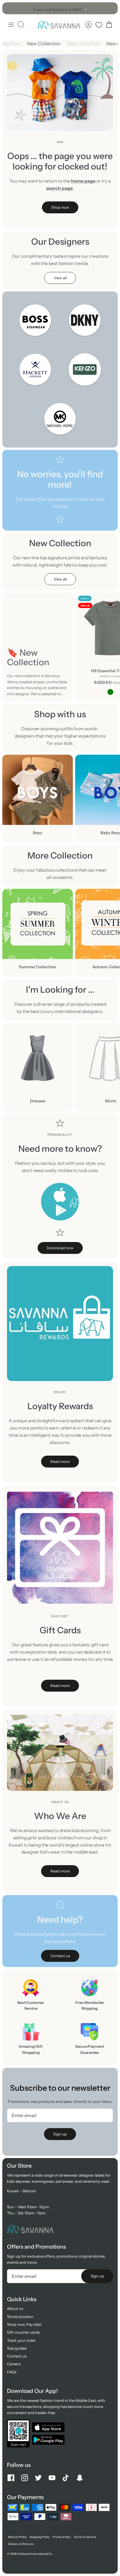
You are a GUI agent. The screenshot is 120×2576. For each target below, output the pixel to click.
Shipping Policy (40, 2537)
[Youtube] (52, 2478)
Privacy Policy (62, 2537)
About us (15, 2308)
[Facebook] (11, 2478)
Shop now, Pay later (24, 2324)
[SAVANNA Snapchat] (80, 2478)
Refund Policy (17, 2537)
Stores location (20, 2317)
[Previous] (10, 8)
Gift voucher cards (23, 2332)
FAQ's (12, 2372)
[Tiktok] (66, 2478)
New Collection (47, 44)
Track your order (21, 2340)
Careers (14, 2364)
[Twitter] (38, 2478)
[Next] (110, 8)
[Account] (89, 25)
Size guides (17, 2348)
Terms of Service (85, 2537)
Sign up (60, 2134)
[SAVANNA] (59, 25)
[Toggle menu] (11, 25)
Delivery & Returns (21, 2544)
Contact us (17, 2356)
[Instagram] (25, 2478)
